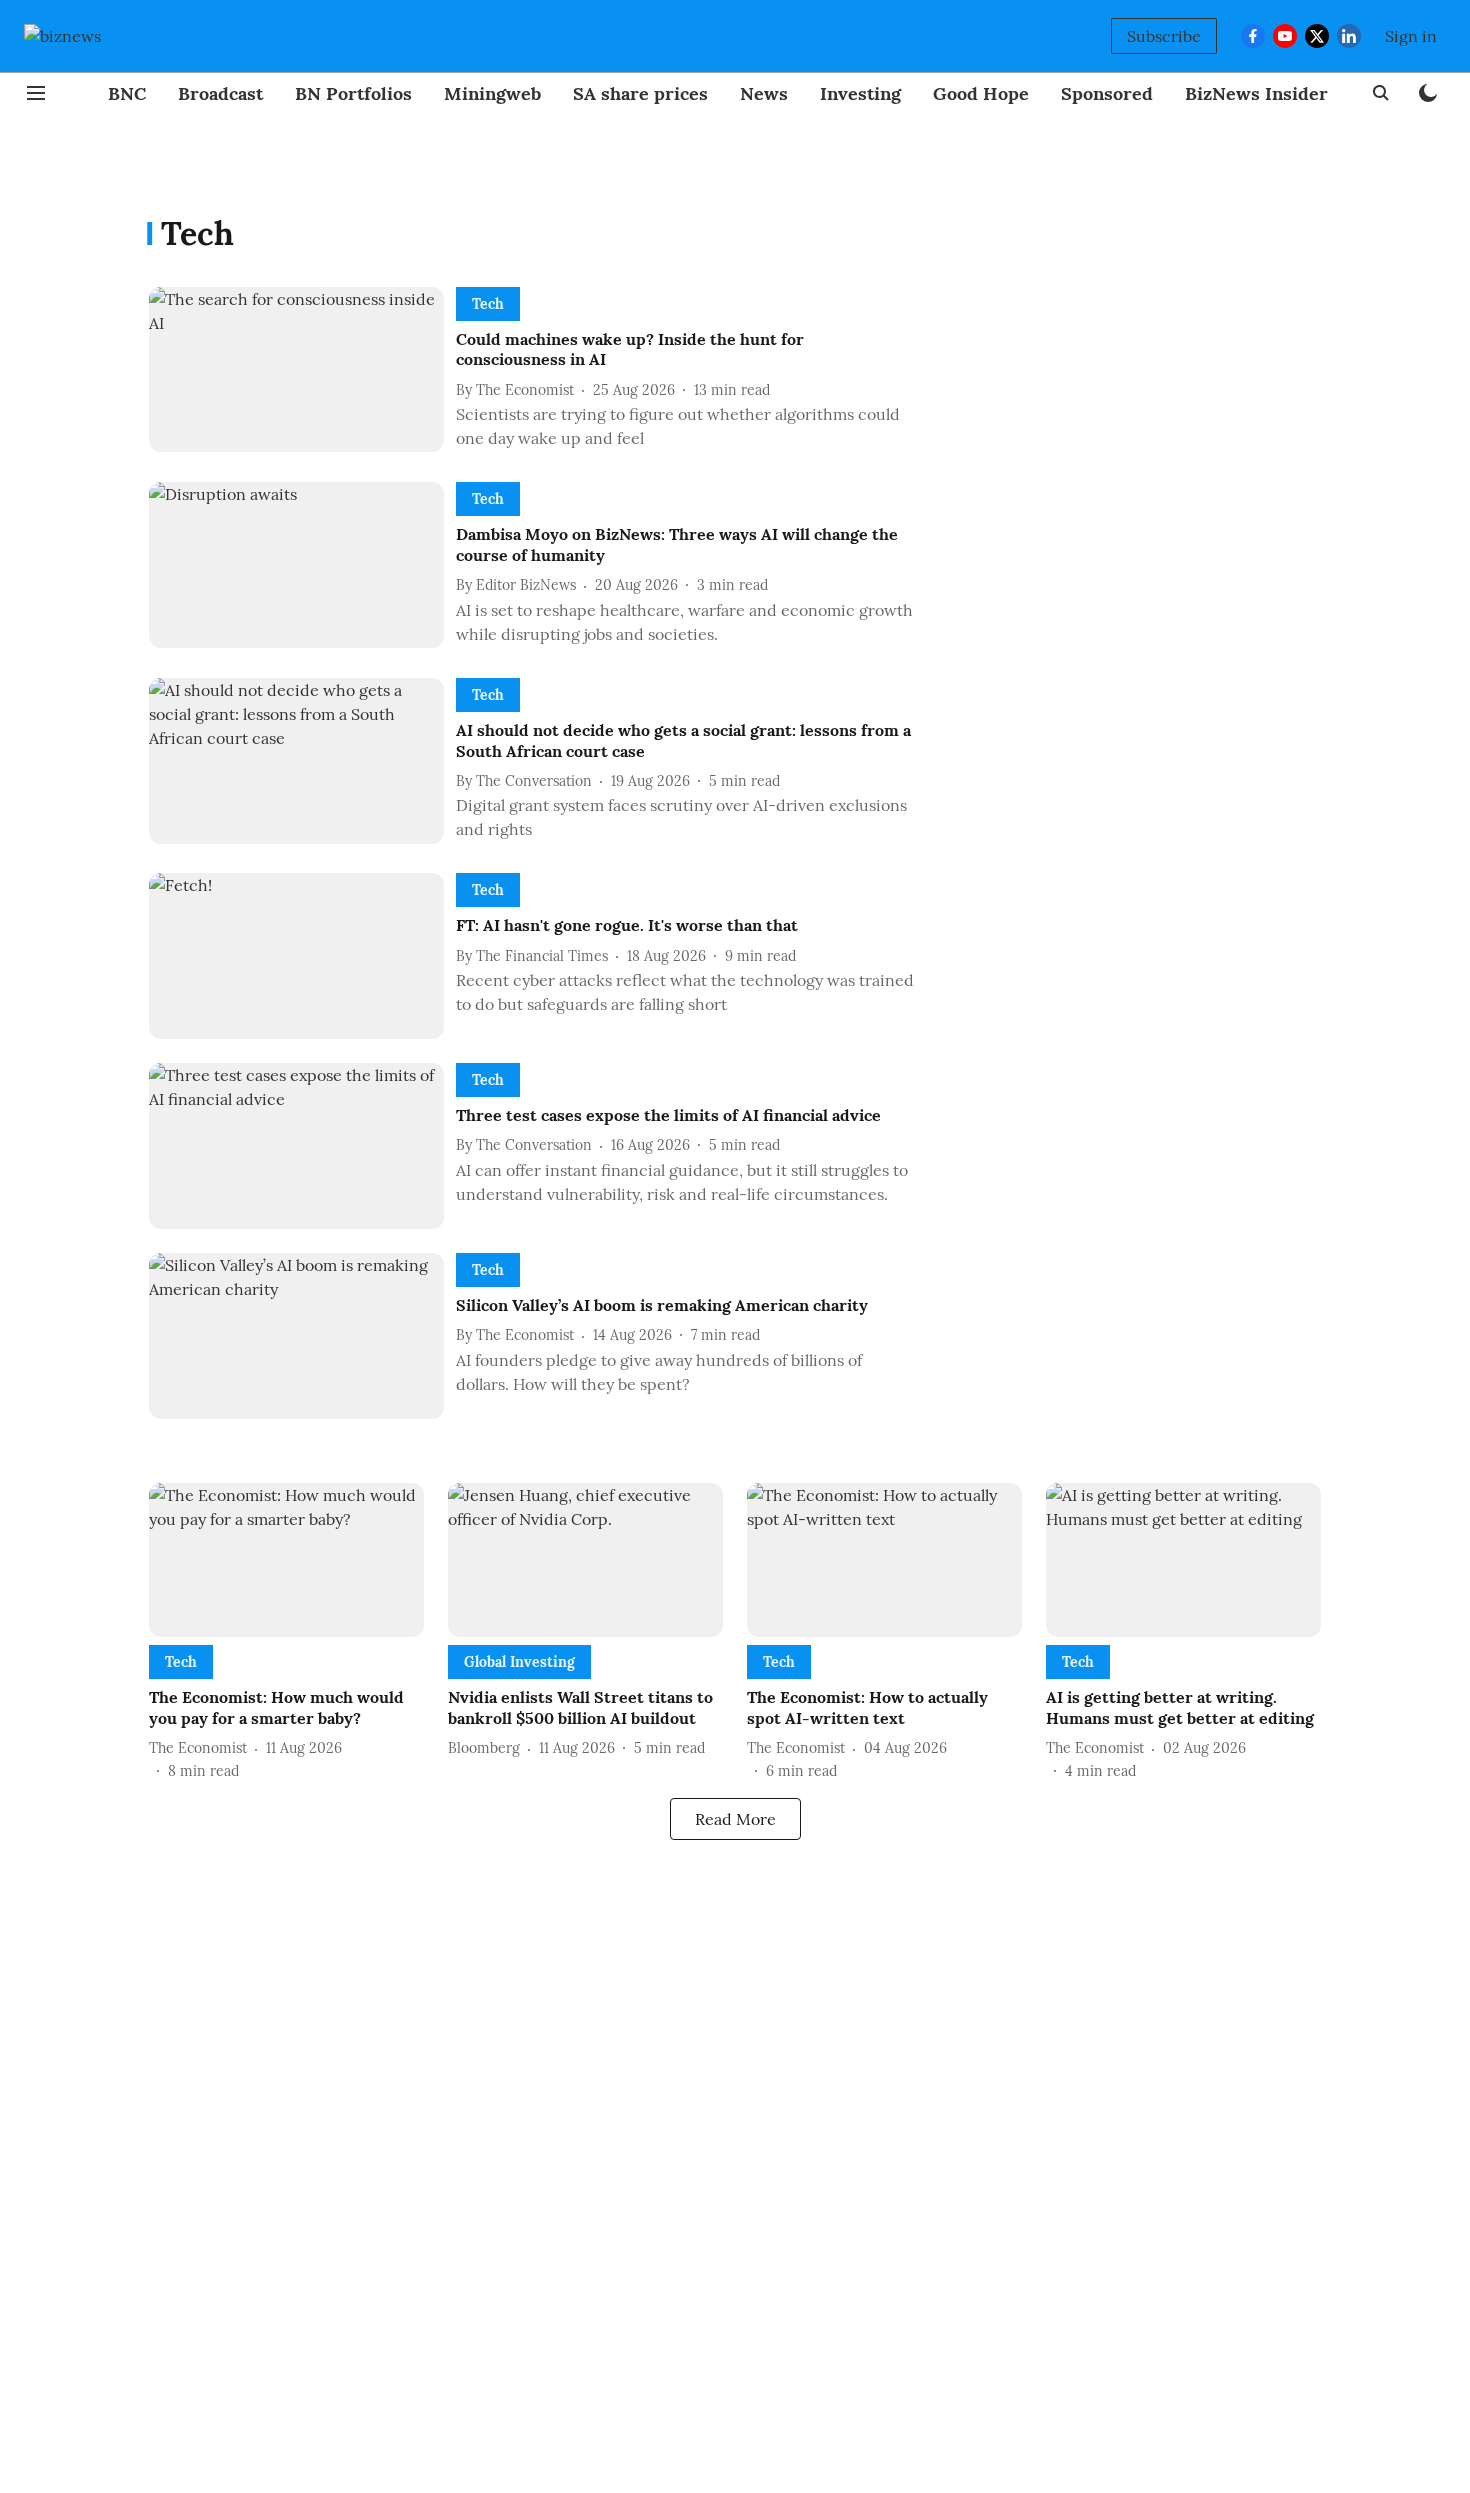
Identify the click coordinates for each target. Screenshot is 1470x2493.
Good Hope (981, 93)
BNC (127, 93)
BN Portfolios (353, 93)
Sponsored (1107, 93)
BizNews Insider (1256, 93)
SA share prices (640, 93)
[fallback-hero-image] (302, 373)
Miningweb (492, 93)
